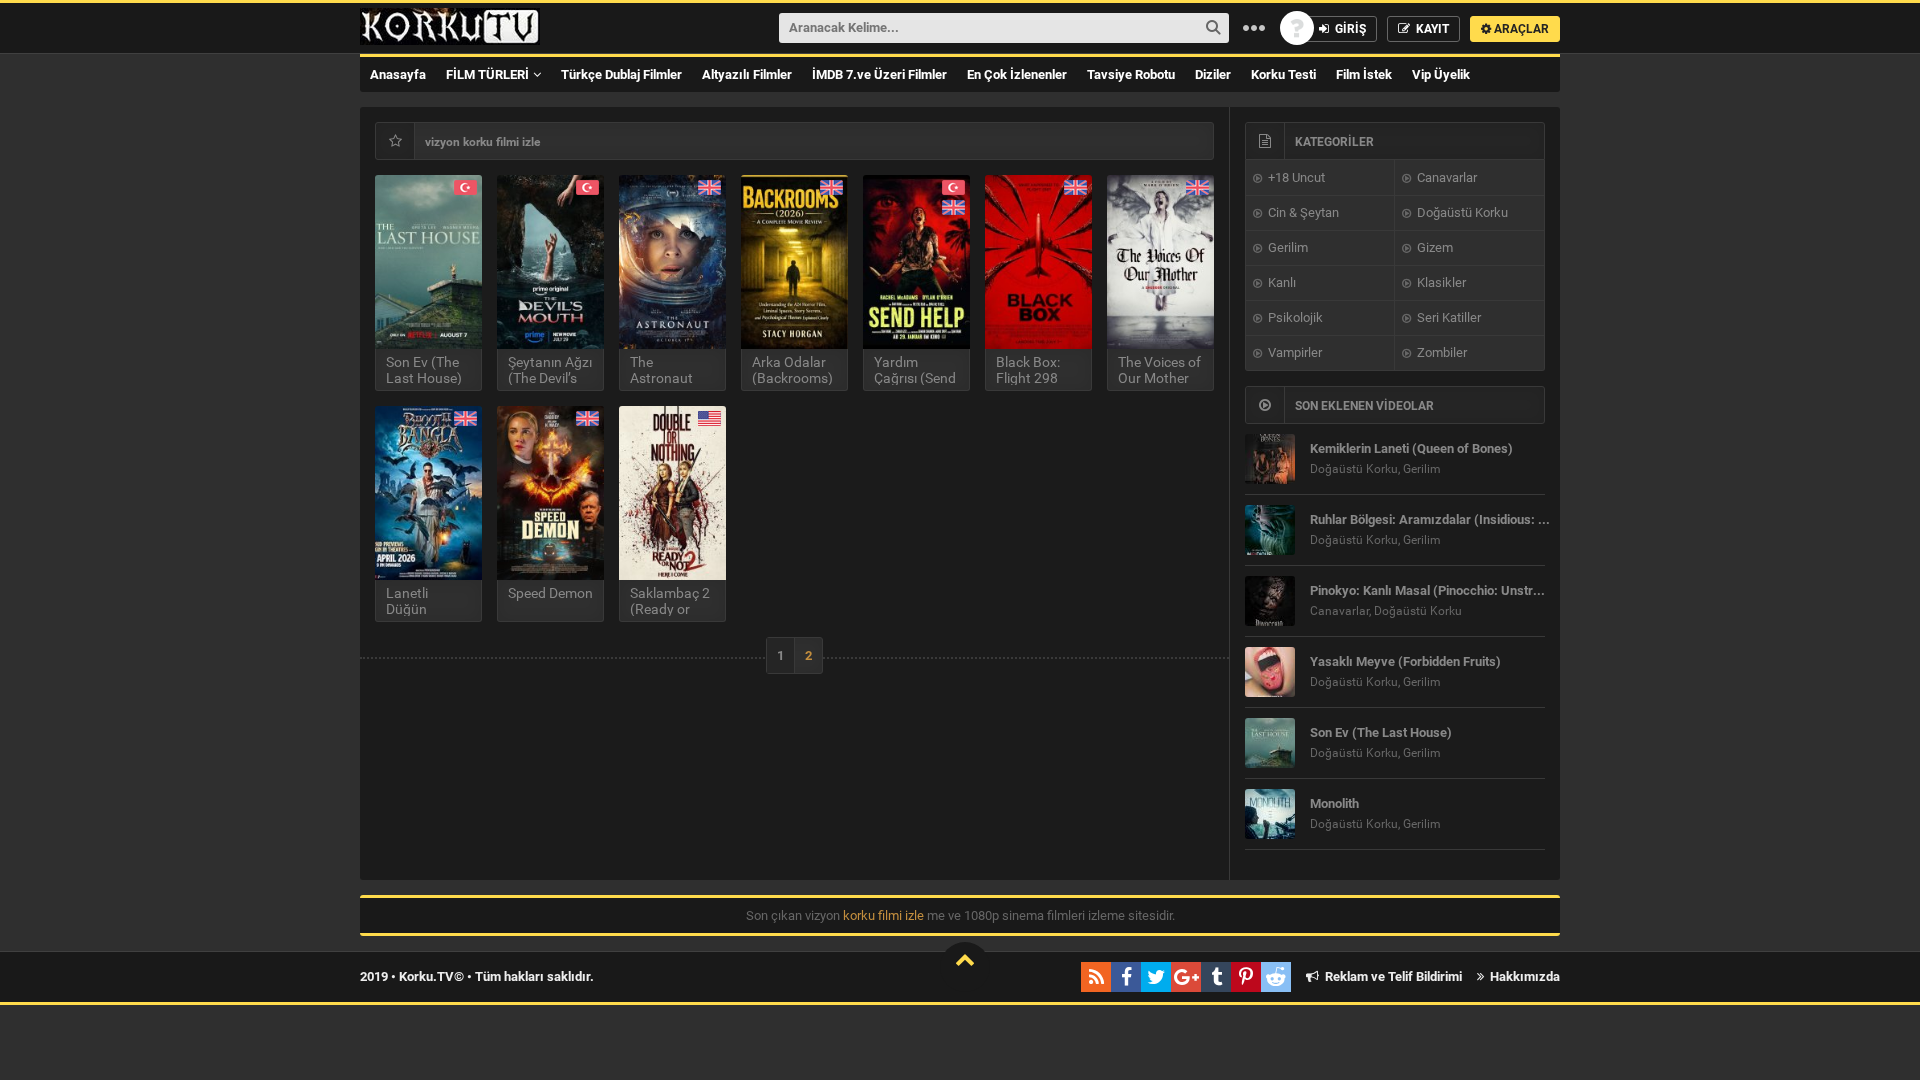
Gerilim (1286, 247)
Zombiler (1440, 352)
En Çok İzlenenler (1017, 74)
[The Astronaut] (672, 262)
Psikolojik (1294, 317)
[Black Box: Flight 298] (1038, 262)
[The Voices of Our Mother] (1160, 262)
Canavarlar (1445, 177)
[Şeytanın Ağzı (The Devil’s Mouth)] (550, 262)
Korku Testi (1283, 74)
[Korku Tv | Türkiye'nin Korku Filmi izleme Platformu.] (450, 28)
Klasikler (1440, 282)
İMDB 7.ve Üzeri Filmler (879, 74)
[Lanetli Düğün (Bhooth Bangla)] (428, 493)
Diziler (1213, 74)
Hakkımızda (1523, 976)
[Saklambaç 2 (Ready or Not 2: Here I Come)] (672, 493)
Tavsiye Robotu (1131, 74)
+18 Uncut (1295, 177)
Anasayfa (398, 74)
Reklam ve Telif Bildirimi (1392, 976)
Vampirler (1293, 352)
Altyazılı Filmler (747, 74)
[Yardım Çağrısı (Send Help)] (916, 262)
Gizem (1433, 247)
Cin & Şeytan (1302, 212)
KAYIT (1431, 29)
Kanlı (1280, 282)
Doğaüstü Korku (1461, 212)
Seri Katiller (1447, 317)
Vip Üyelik (1441, 74)
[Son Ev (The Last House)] (428, 262)
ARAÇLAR (1520, 29)
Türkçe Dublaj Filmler (621, 74)
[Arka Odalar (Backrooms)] (794, 262)
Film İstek (1364, 74)
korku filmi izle (883, 915)
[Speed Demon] (550, 493)
